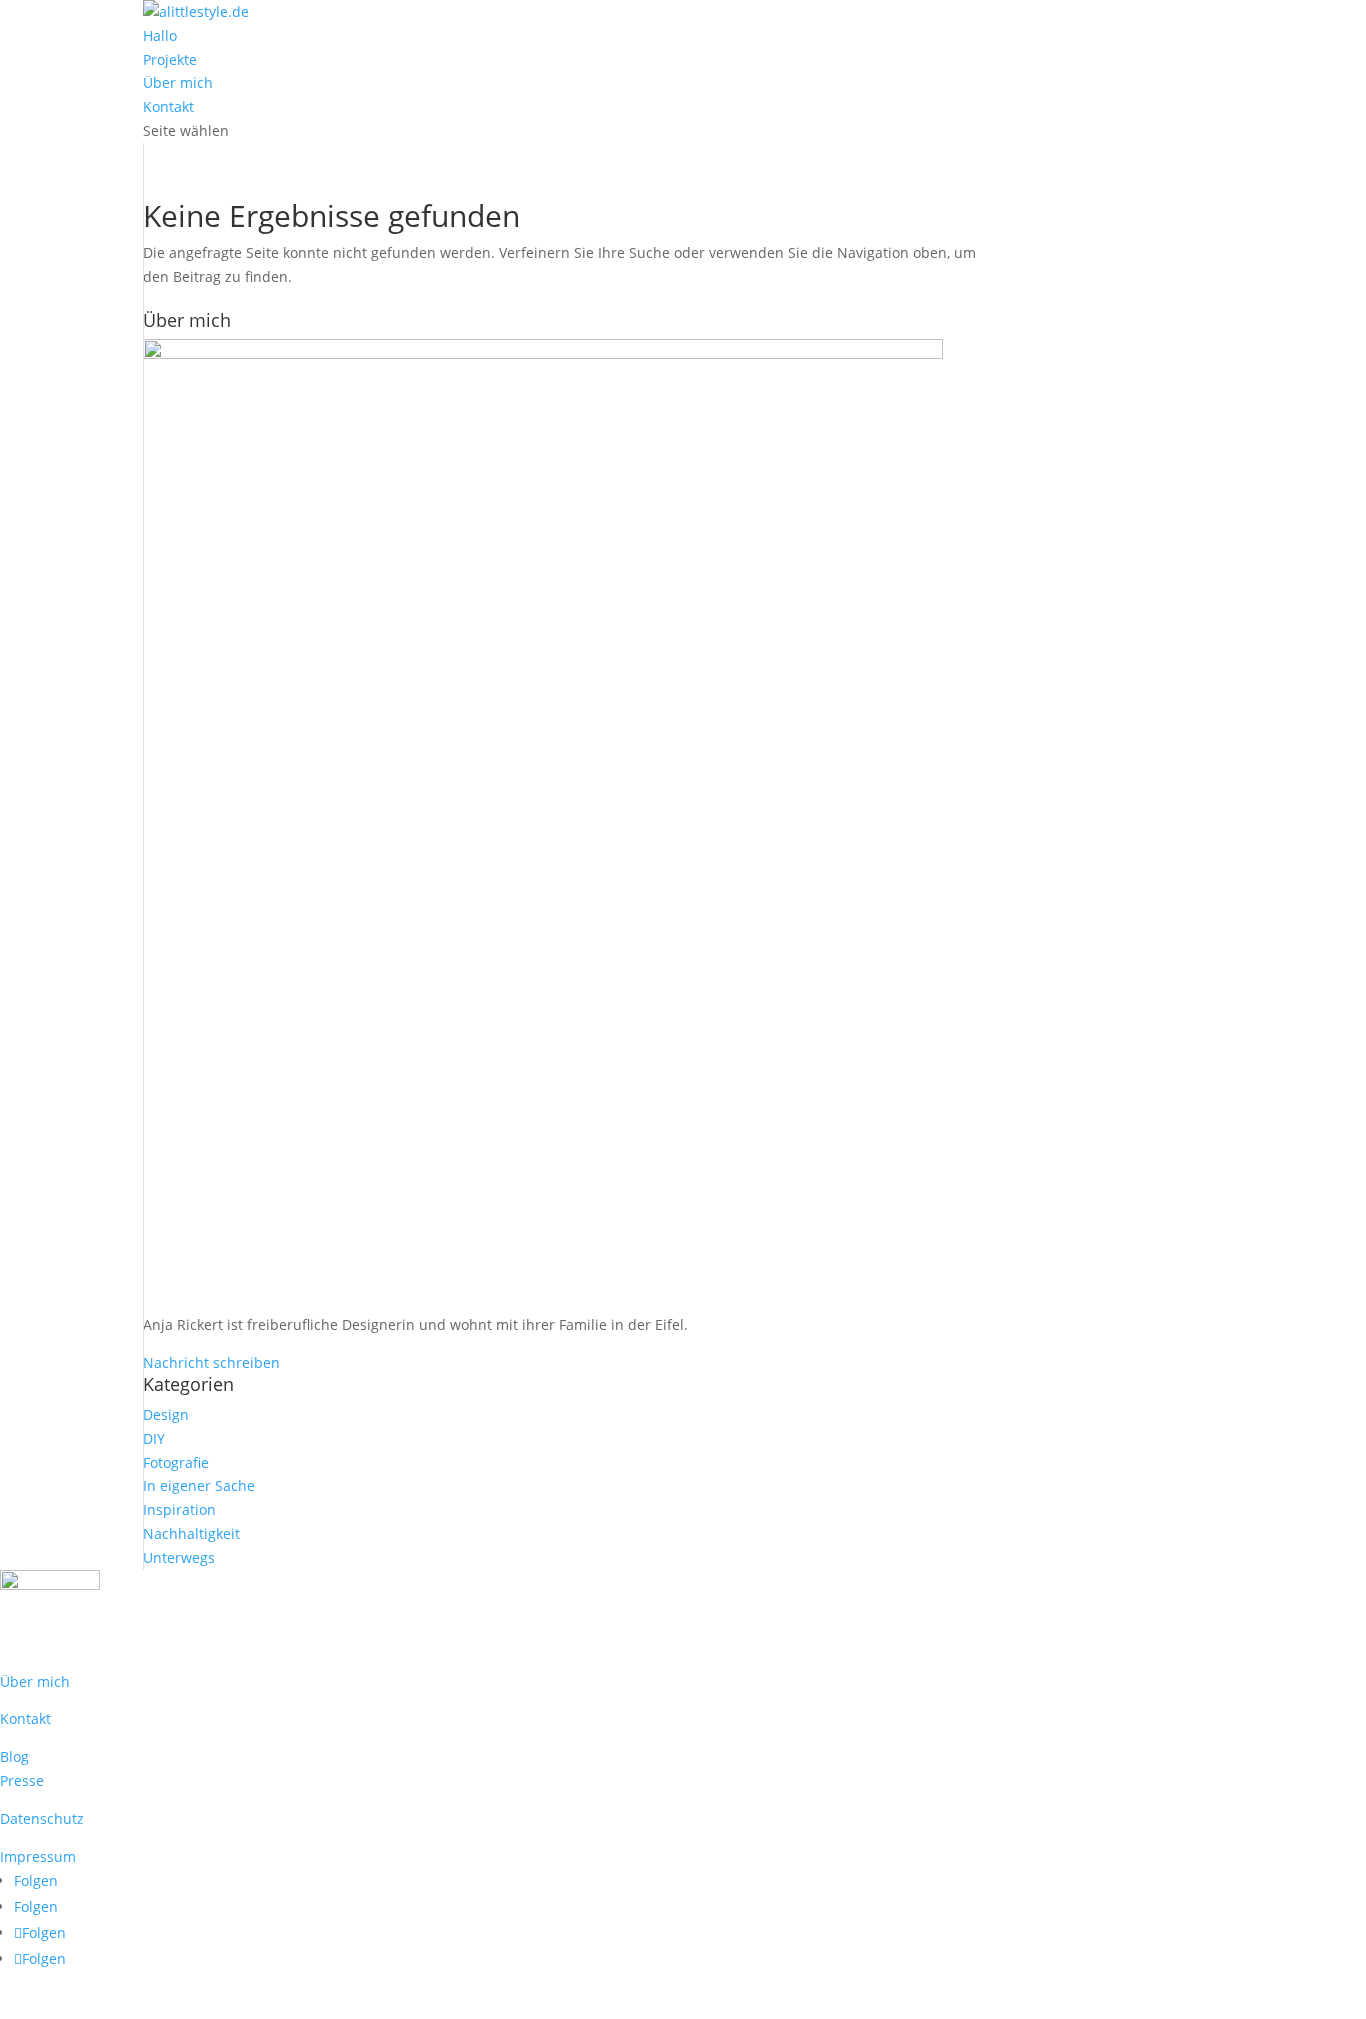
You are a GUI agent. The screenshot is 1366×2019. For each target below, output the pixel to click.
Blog (14, 1756)
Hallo (160, 35)
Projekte (170, 59)
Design (166, 1414)
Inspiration (179, 1509)
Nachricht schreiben (211, 1362)
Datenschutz (42, 1818)
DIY (154, 1438)
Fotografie (176, 1462)
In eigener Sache (199, 1485)
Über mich (178, 82)
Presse (22, 1780)
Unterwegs (179, 1557)
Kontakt (168, 106)
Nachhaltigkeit (191, 1533)
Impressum (38, 1856)
